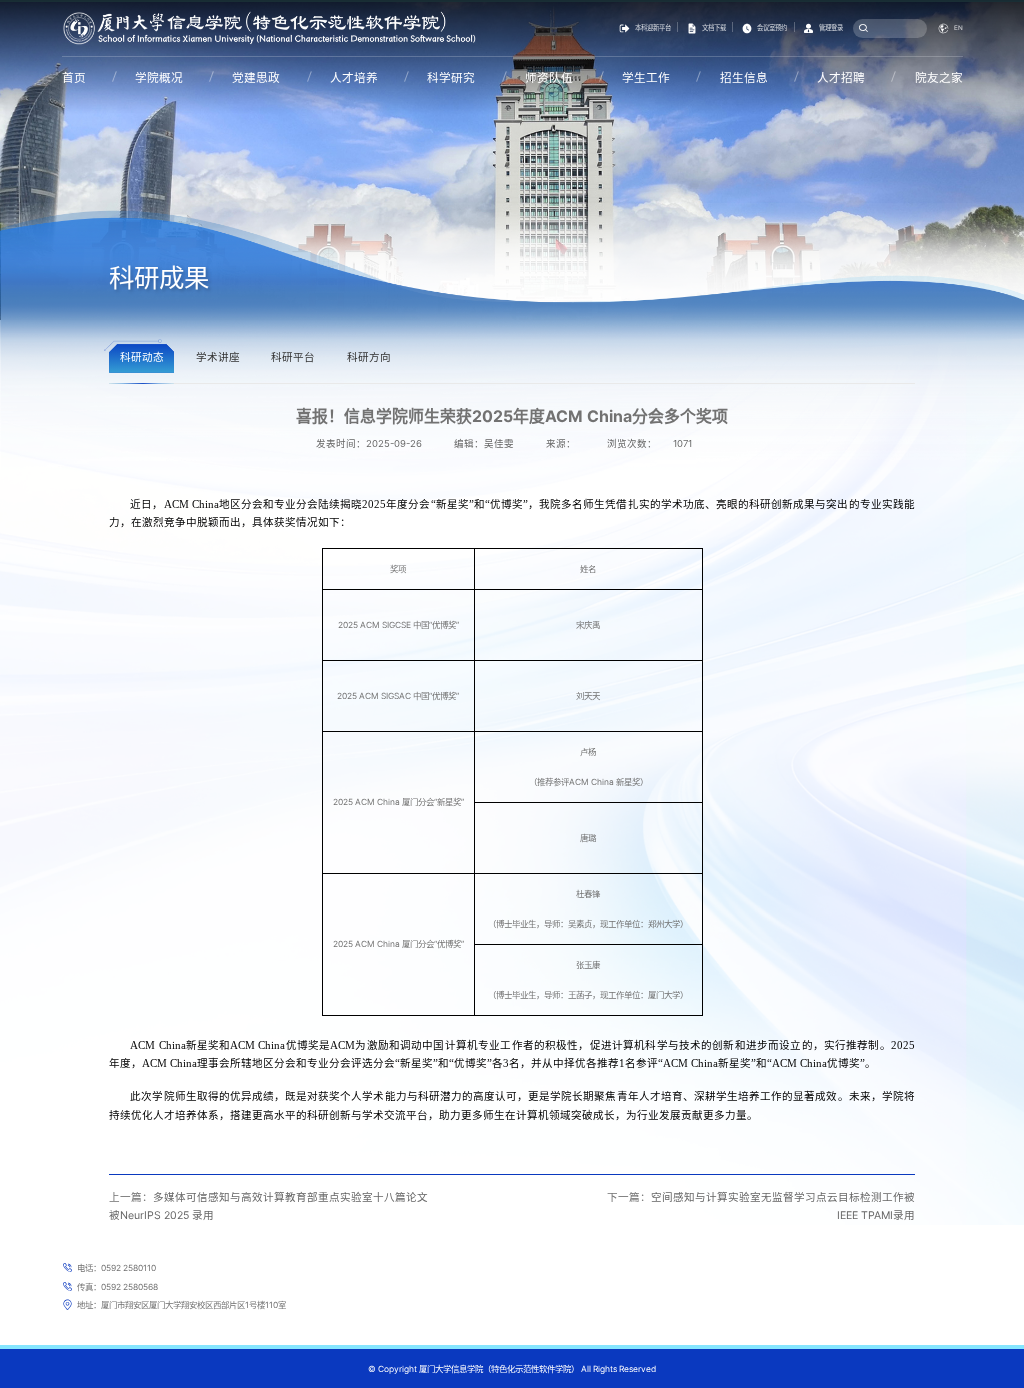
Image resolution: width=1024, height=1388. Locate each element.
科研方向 (369, 357)
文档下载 (714, 28)
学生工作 (646, 78)
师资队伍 (549, 78)
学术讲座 (218, 357)
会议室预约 (772, 28)
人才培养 (354, 78)
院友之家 (939, 78)
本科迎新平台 (653, 28)
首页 (74, 78)
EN (958, 28)
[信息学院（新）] (269, 27)
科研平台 (293, 357)
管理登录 (831, 28)
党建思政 (256, 78)
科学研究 (451, 78)
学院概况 (159, 78)
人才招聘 (841, 78)
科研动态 (142, 357)
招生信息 (744, 78)
